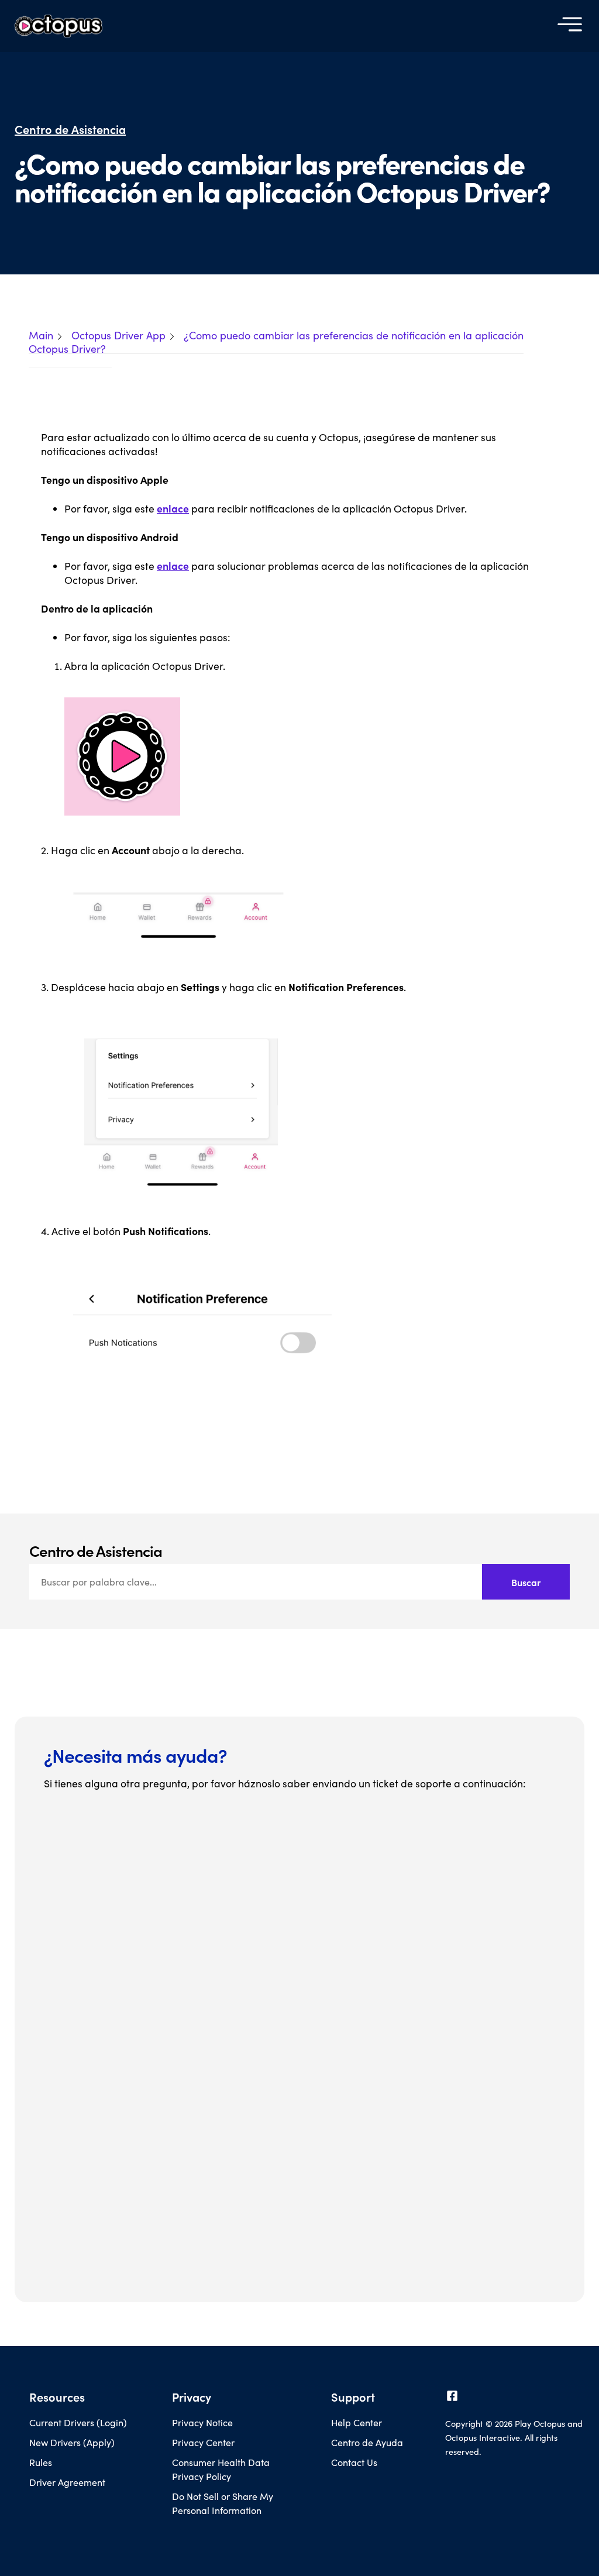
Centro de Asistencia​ (70, 129)
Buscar (526, 1582)
